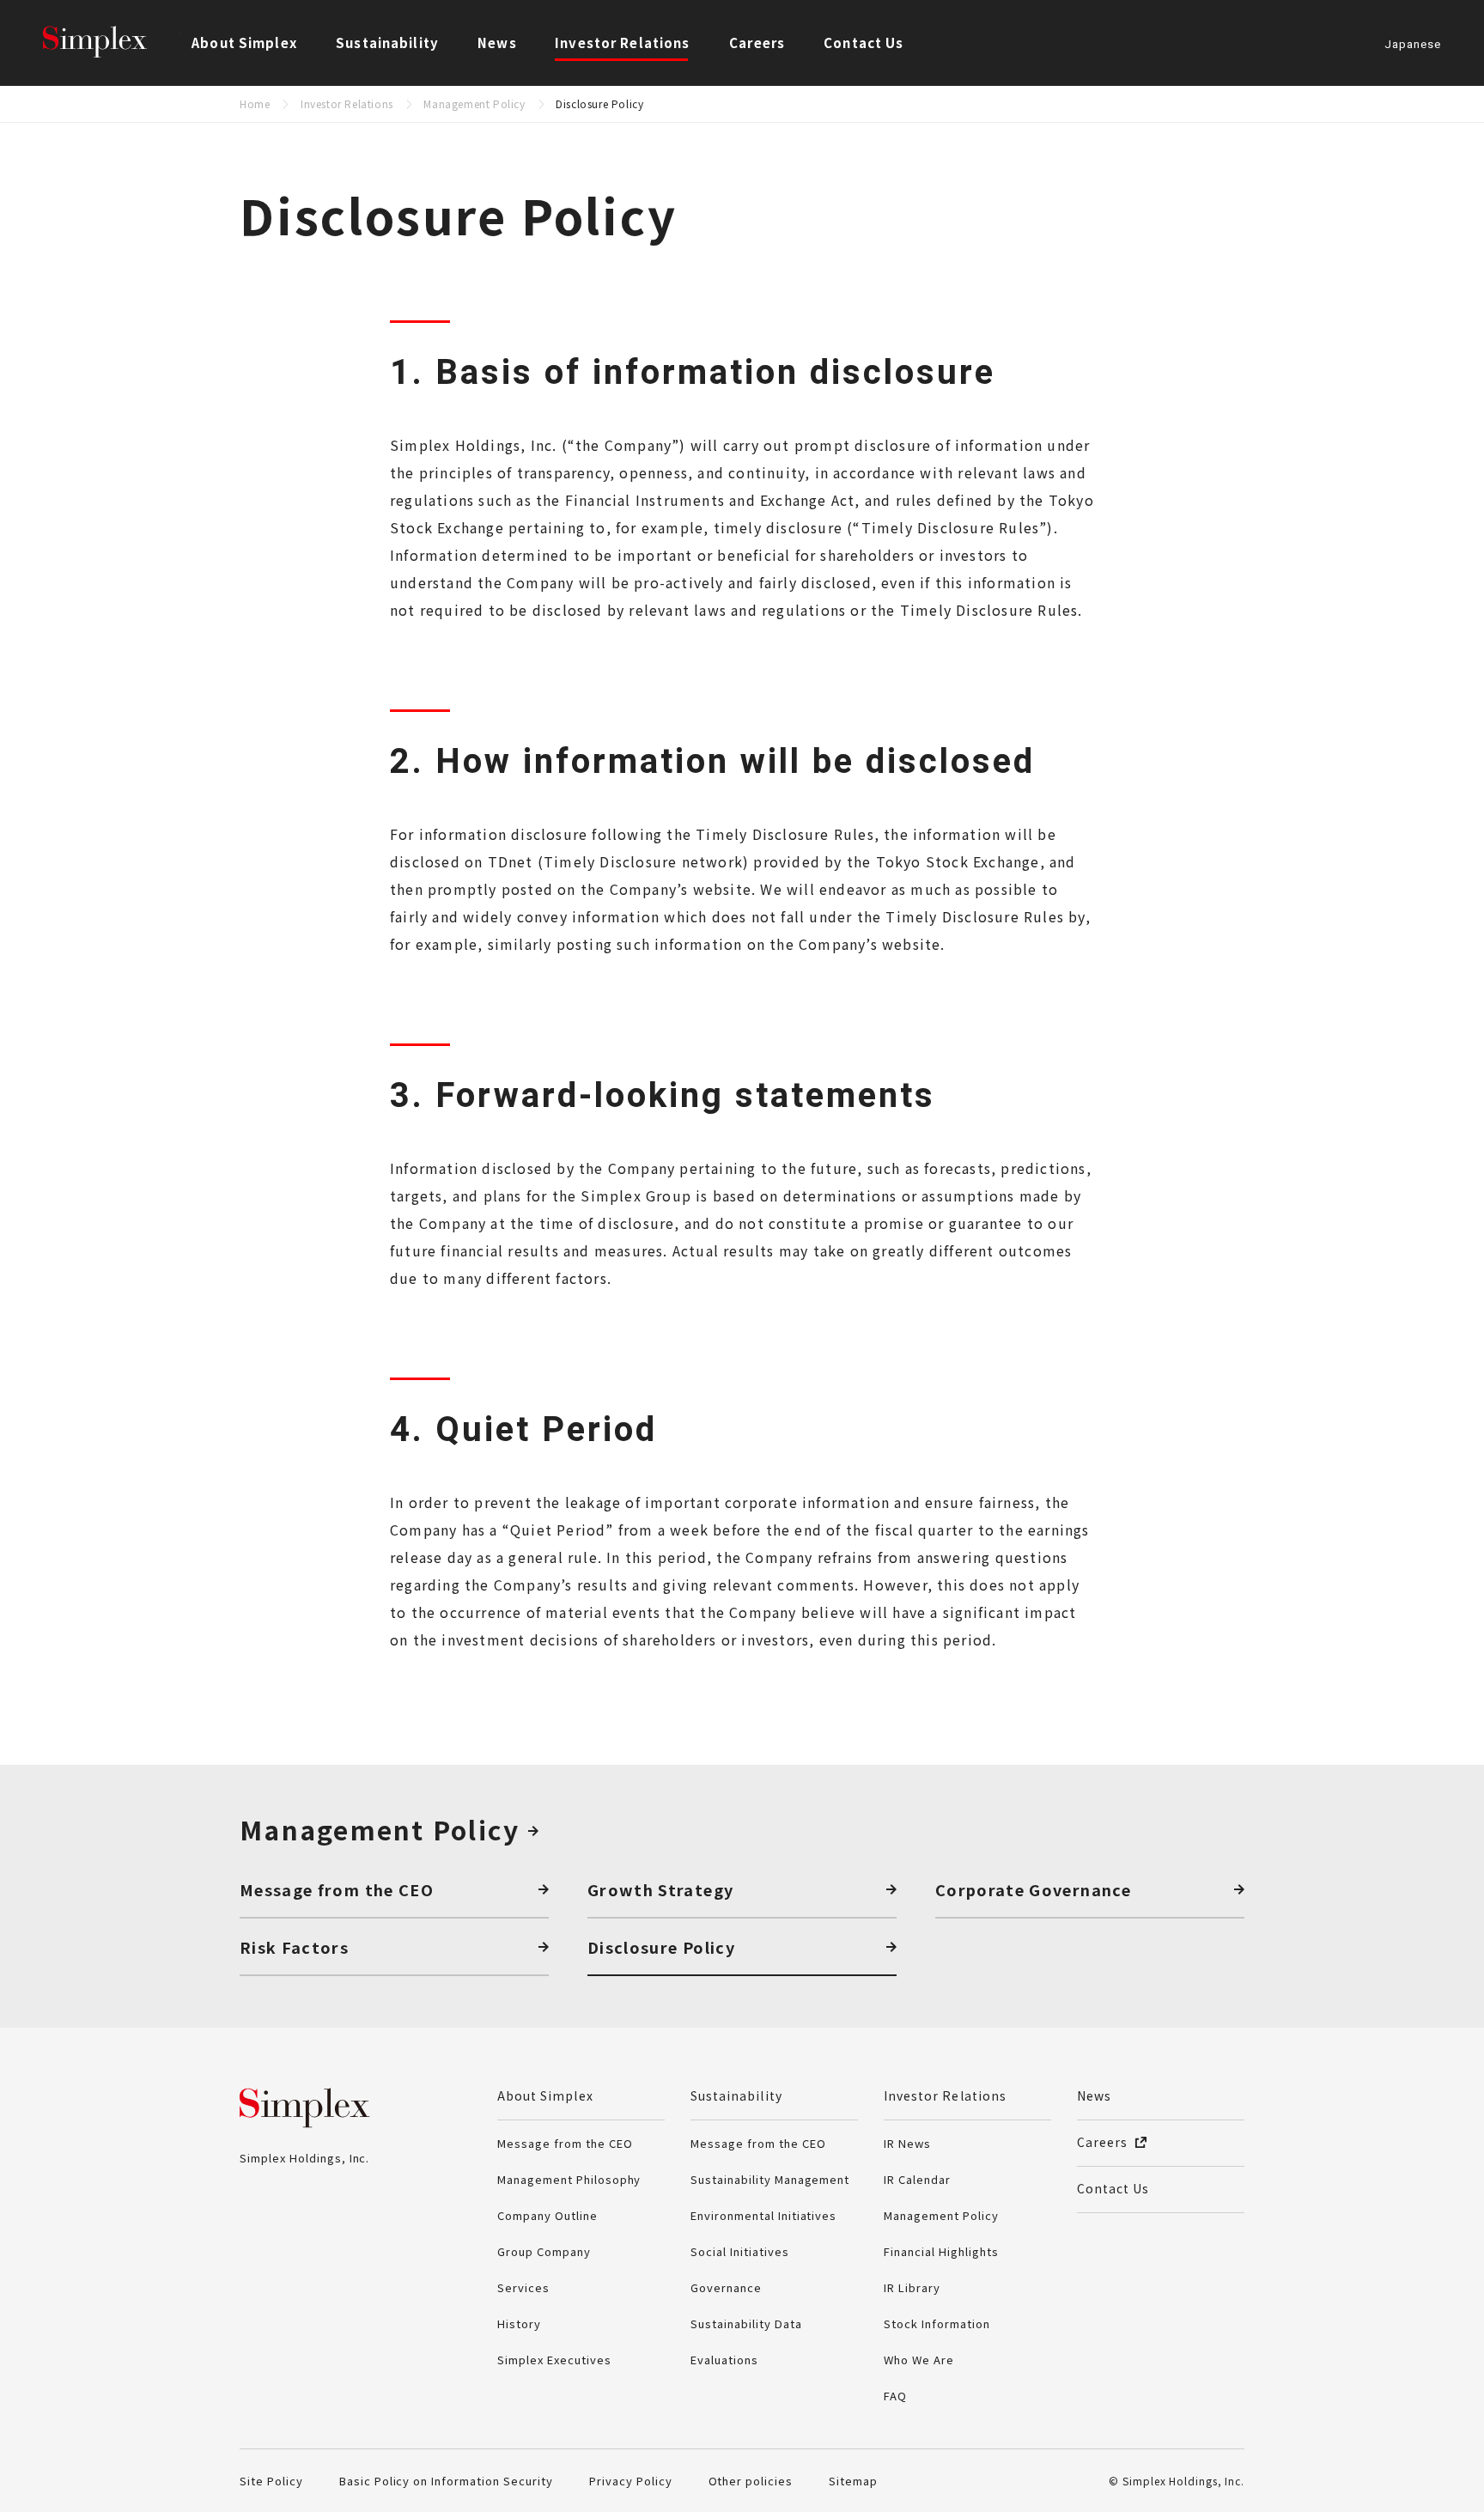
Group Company (544, 2251)
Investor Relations (347, 103)
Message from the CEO (565, 2143)
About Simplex (545, 2095)
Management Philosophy (569, 2179)
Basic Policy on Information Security (446, 2481)
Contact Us (864, 43)
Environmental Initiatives (763, 2215)
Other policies (751, 2481)
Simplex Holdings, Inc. (112, 43)
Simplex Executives (554, 2360)
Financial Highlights (941, 2251)
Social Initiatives (740, 2251)
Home (255, 103)
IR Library (912, 2287)
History (519, 2323)
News (497, 43)
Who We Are (919, 2360)
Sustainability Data (746, 2323)
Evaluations (724, 2360)
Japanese (1413, 45)
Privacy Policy (631, 2481)
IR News (907, 2143)
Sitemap (853, 2481)
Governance (726, 2287)
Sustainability (736, 2095)
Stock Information (937, 2323)
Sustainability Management (770, 2179)
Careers (757, 43)
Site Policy (271, 2481)
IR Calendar (917, 2179)
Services (523, 2287)
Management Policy (474, 103)
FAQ (895, 2396)
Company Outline (547, 2215)
